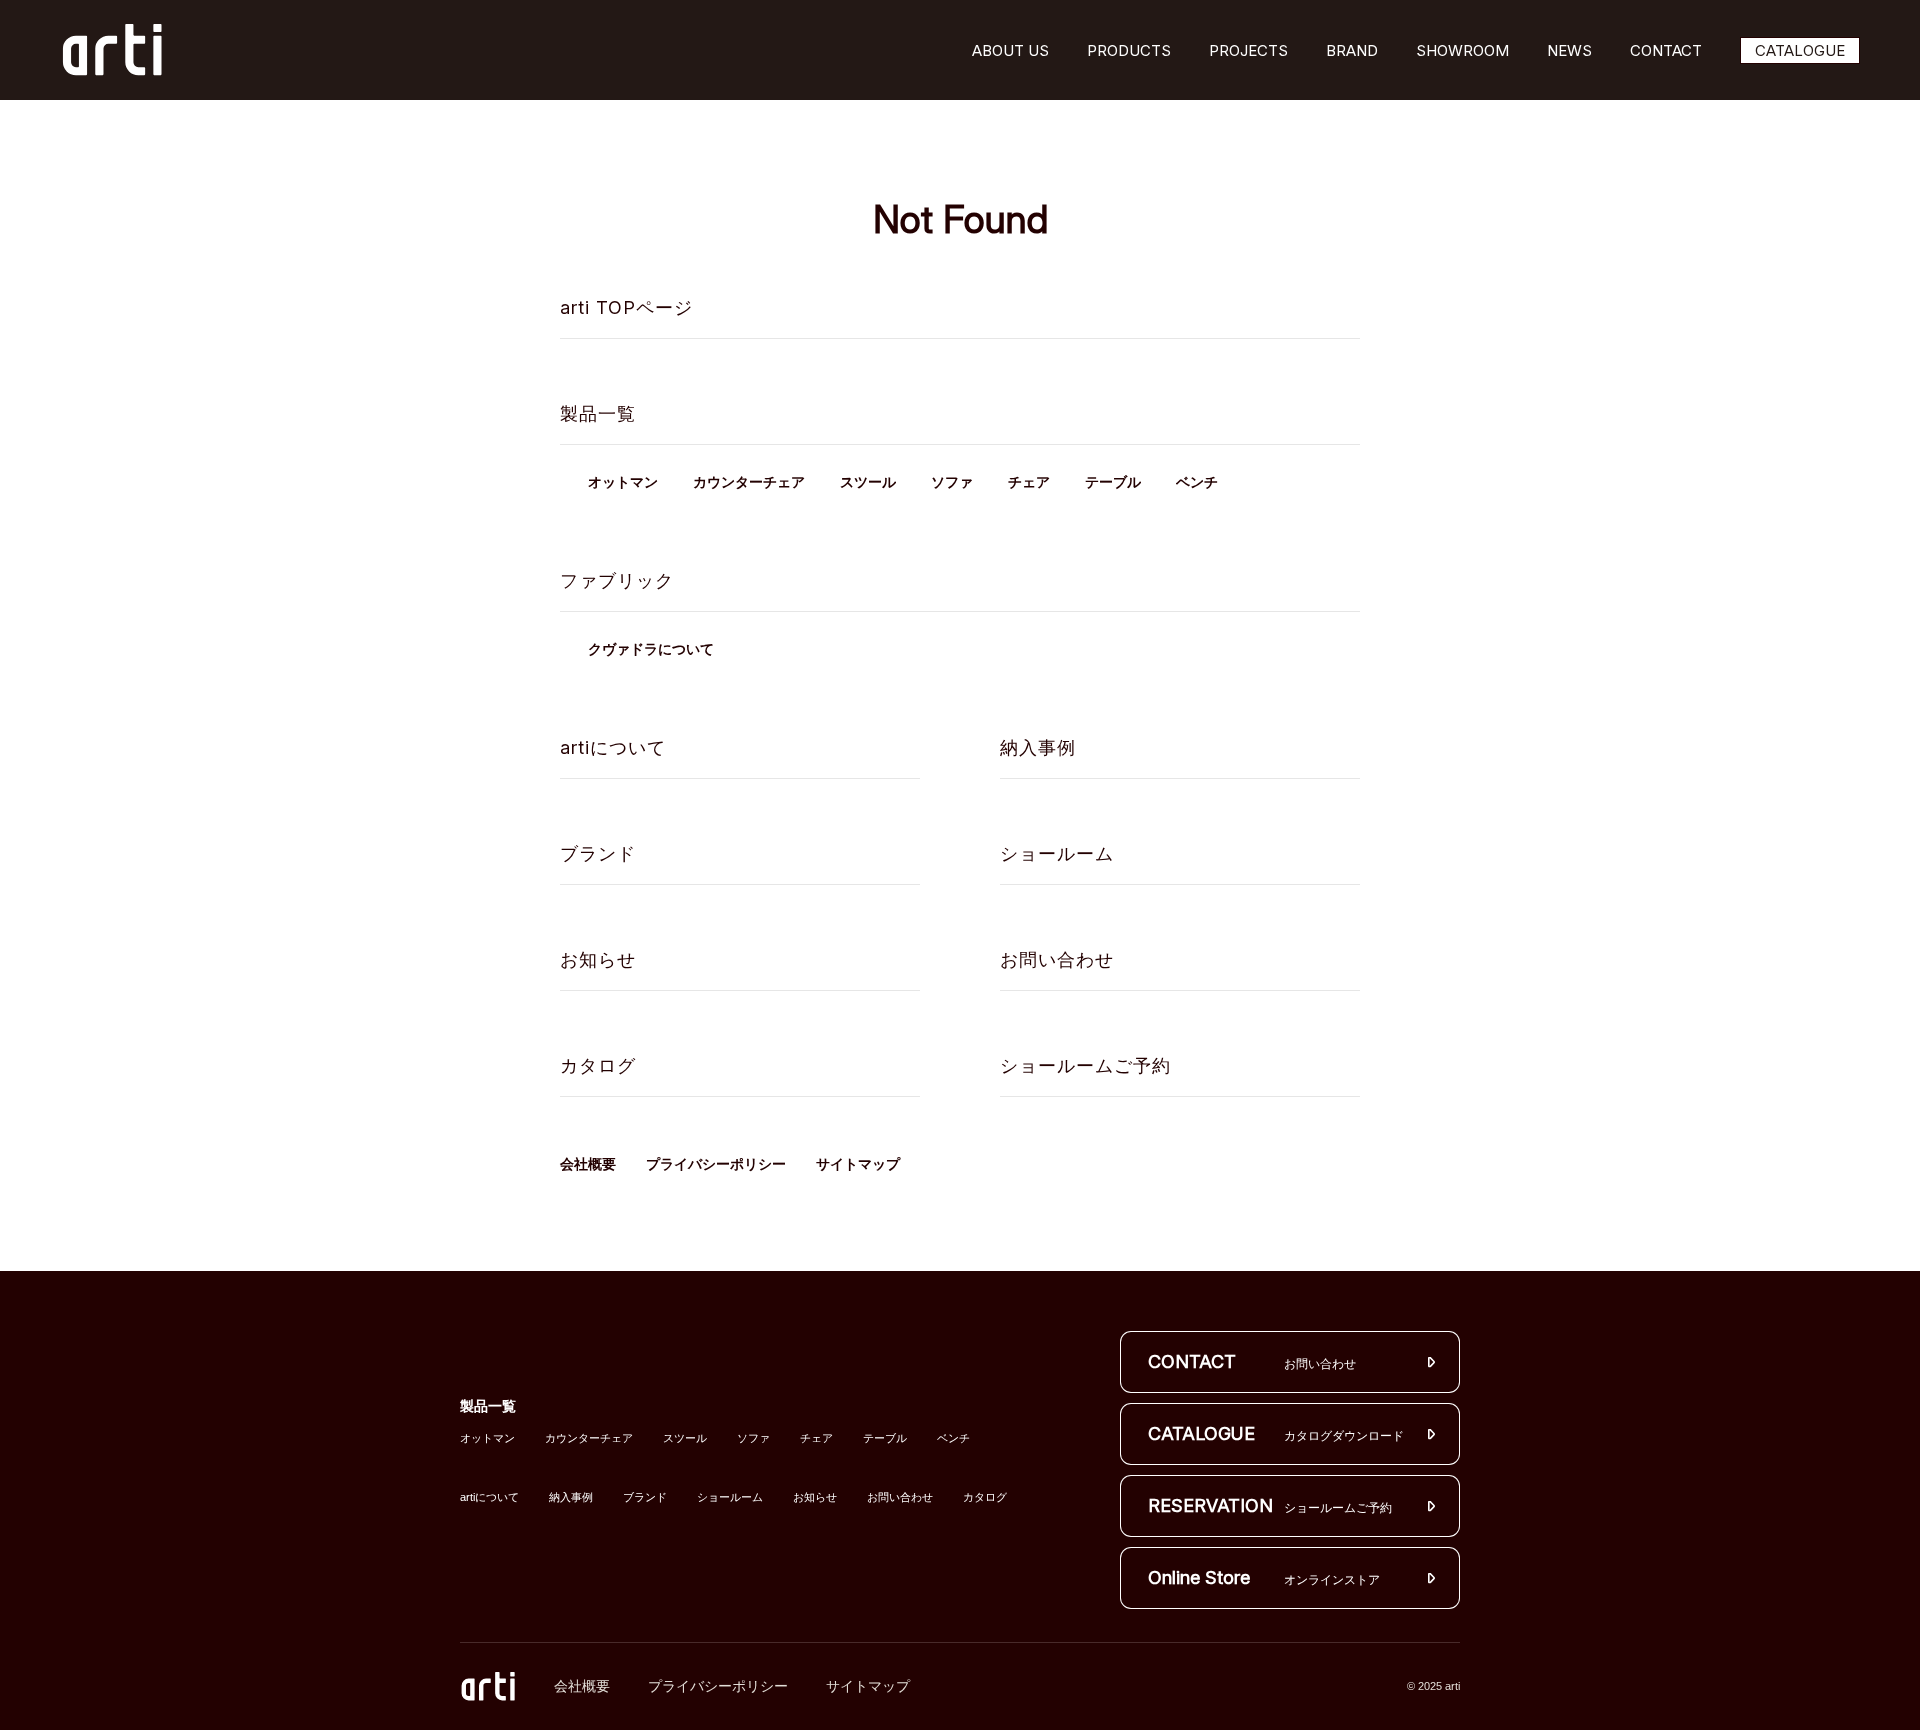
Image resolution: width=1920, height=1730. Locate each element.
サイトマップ (858, 1164)
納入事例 (1038, 747)
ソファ (952, 482)
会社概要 (588, 1164)
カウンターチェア (749, 482)
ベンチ (1197, 482)
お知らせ (598, 959)
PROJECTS (1248, 50)
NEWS (1569, 50)
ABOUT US (1010, 50)
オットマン (623, 482)
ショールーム (1057, 853)
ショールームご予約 (1085, 1065)
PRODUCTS (1129, 50)
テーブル (1113, 482)
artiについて (613, 747)
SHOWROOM (1462, 50)
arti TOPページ (626, 307)
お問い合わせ (1057, 959)
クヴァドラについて (651, 649)
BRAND (1352, 50)
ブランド (598, 853)
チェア (1029, 482)
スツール (868, 482)
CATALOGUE (1800, 50)
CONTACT (1666, 50)
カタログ (598, 1065)
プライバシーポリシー (716, 1164)
